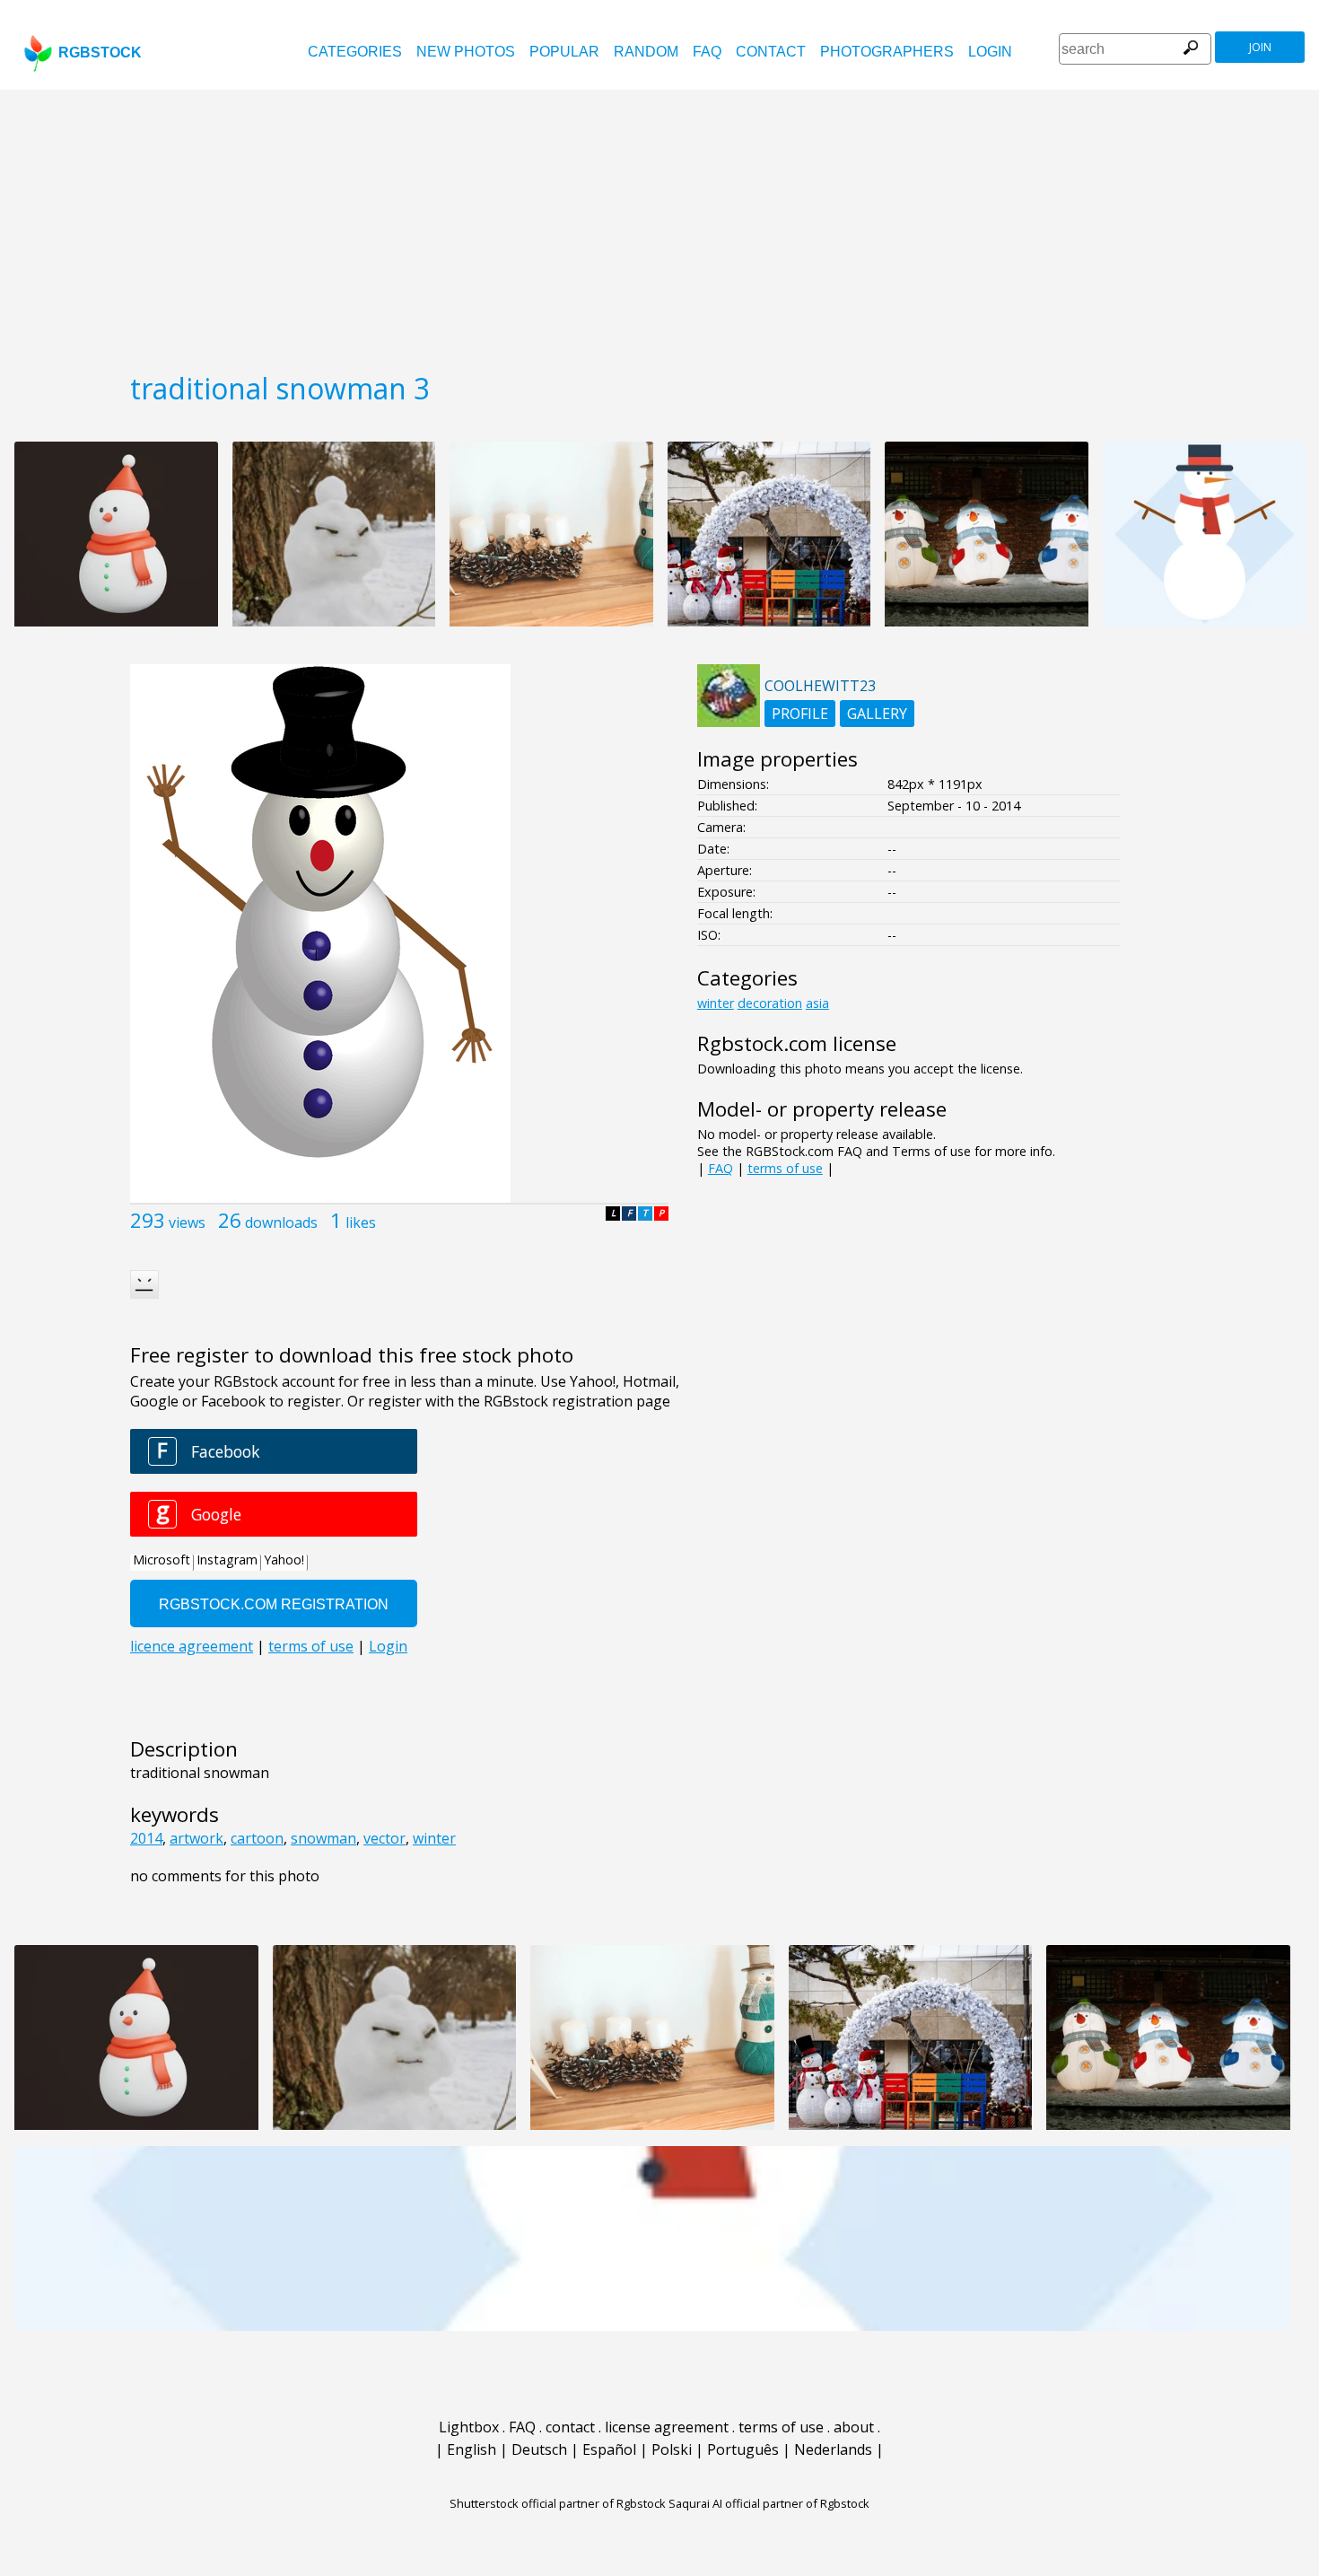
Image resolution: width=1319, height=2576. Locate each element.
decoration (770, 1003)
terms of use (785, 1168)
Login (990, 52)
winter (434, 1838)
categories (355, 52)
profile (800, 714)
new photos (466, 52)
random (646, 52)
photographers (887, 52)
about (854, 2427)
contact (771, 52)
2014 (146, 1838)
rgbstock (100, 53)
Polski (672, 2449)
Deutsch (539, 2449)
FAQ (707, 52)
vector (384, 1838)
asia (817, 1003)
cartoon (257, 1838)
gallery (877, 714)
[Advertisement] (659, 224)
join (1260, 47)
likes (361, 1222)
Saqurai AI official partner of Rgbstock (769, 2503)
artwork (197, 1838)
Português (743, 2449)
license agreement (667, 2427)
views (187, 1222)
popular (564, 52)
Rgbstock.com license (797, 1043)
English (472, 2449)
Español (609, 2449)
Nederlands (833, 2449)
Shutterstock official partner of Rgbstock (558, 2503)
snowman (323, 1838)
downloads (281, 1222)
